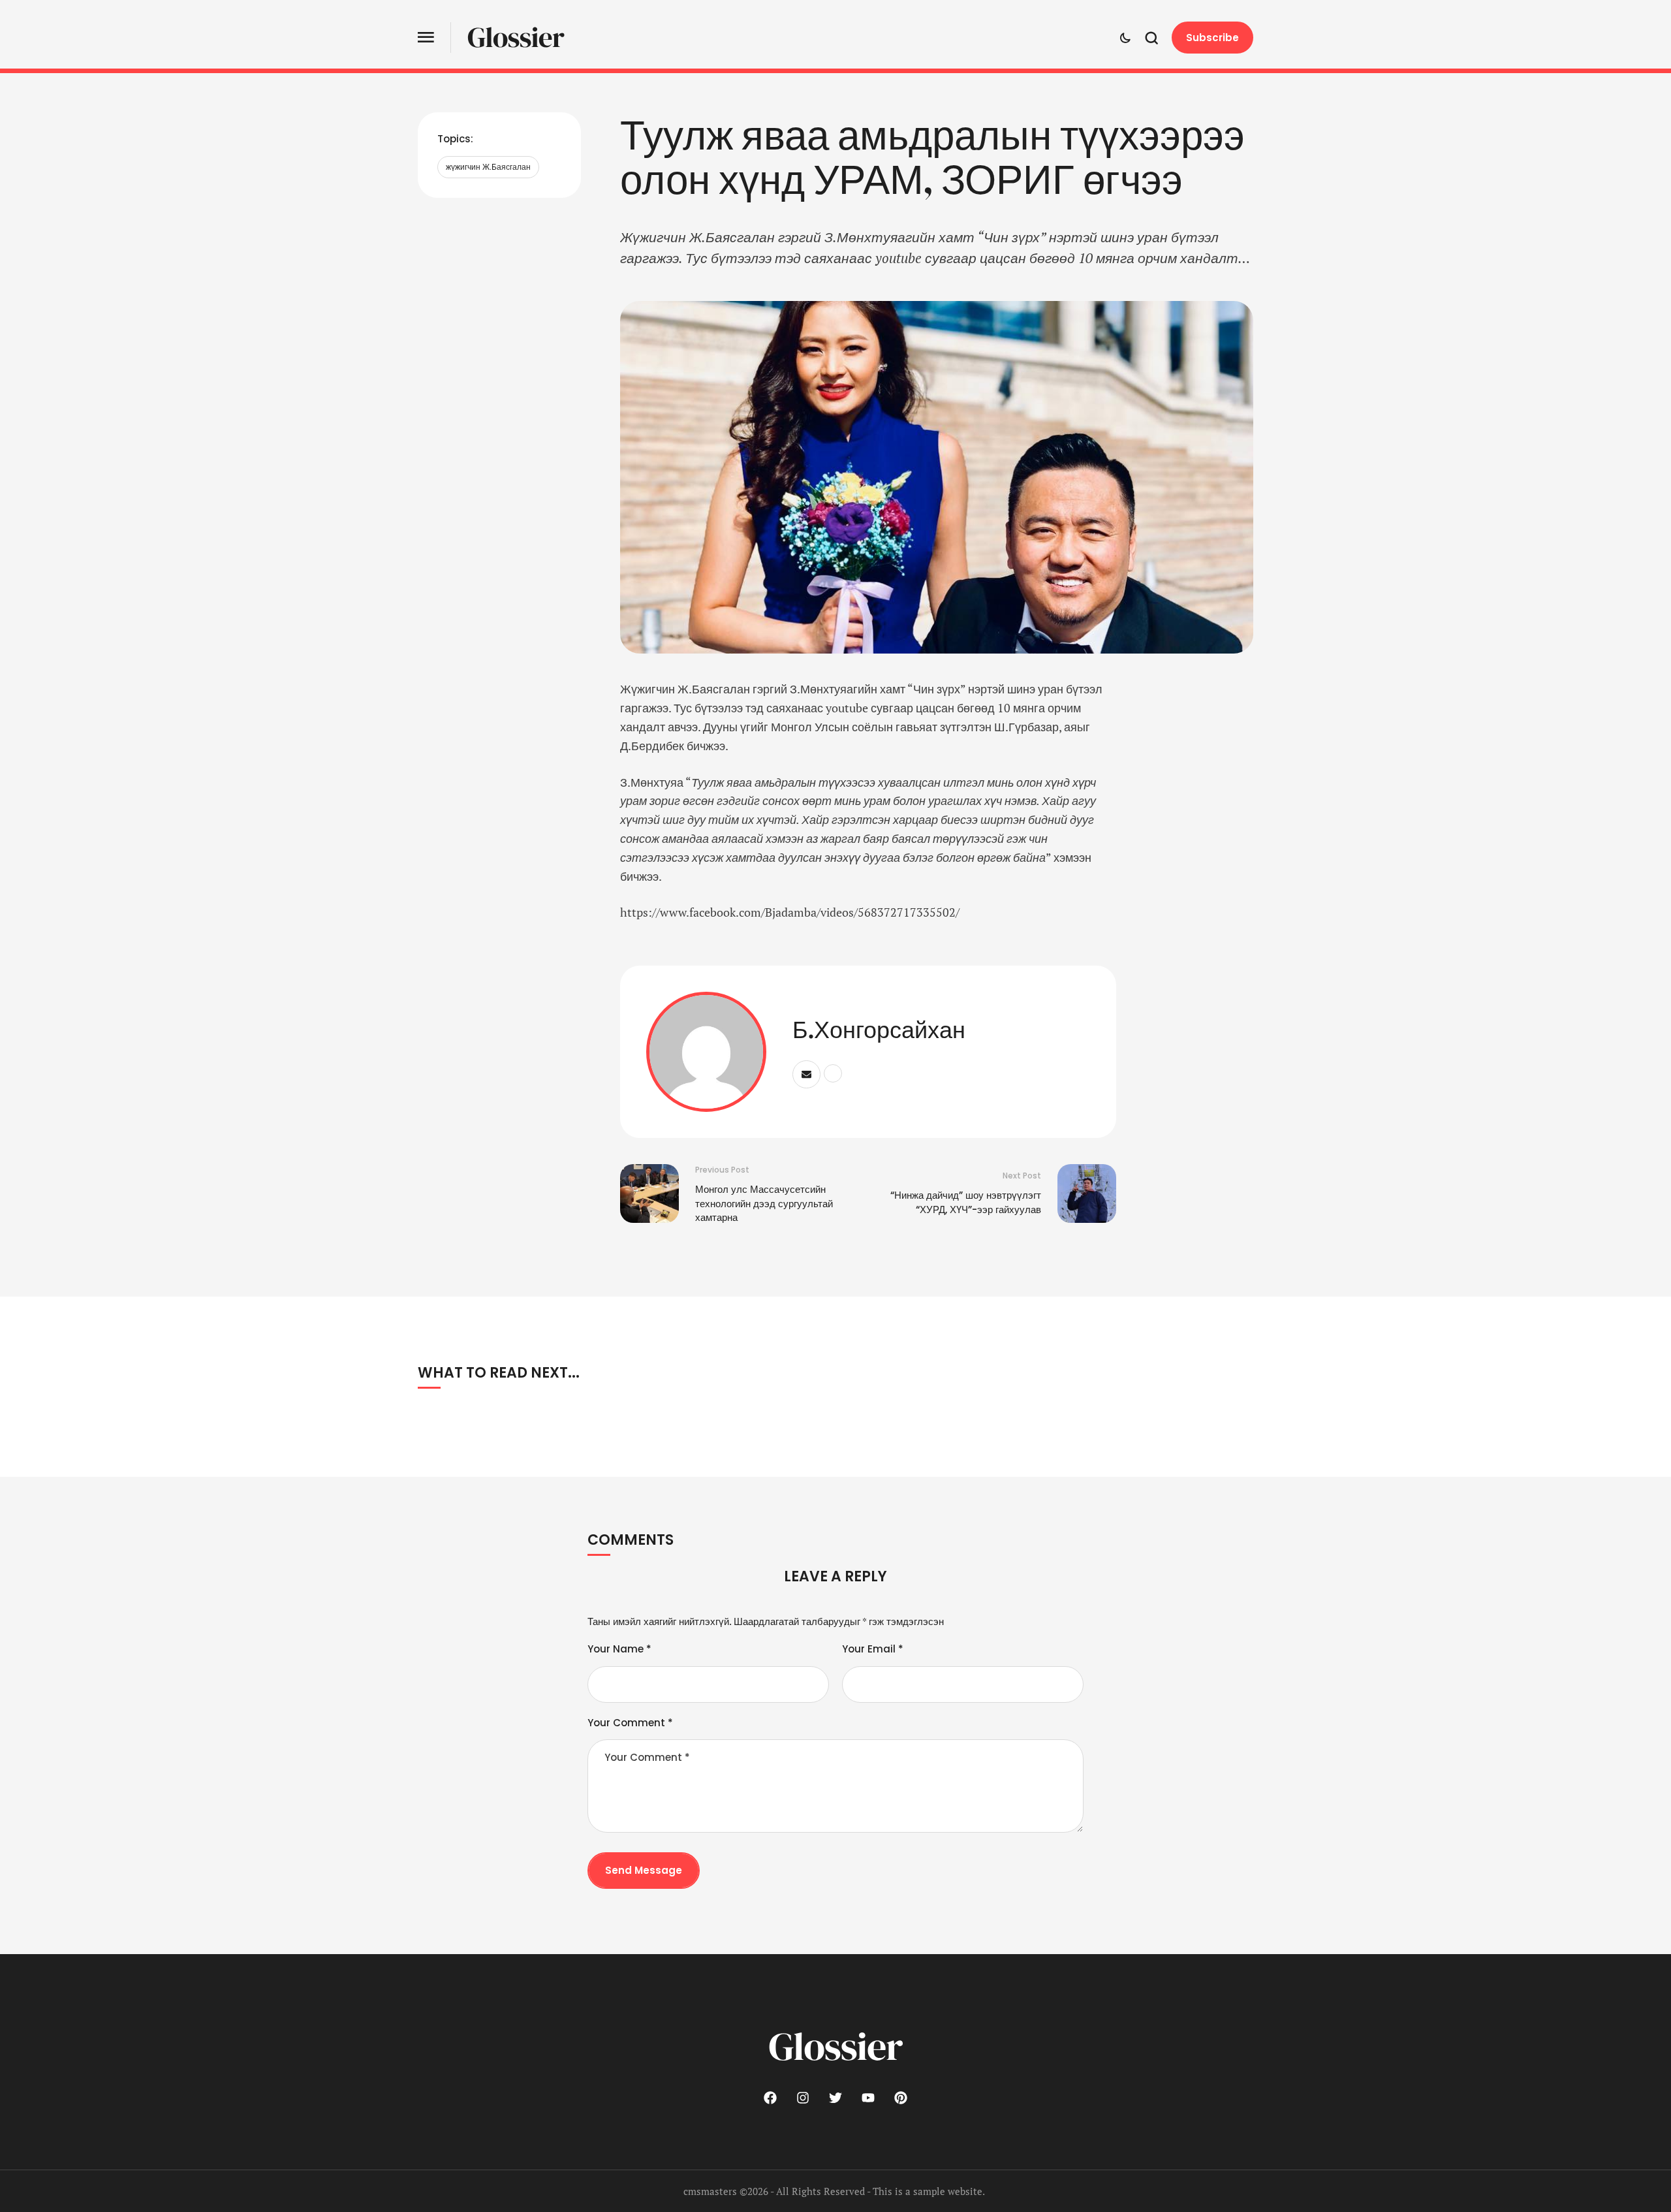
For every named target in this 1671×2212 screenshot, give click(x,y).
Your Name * (619, 1649)
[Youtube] (868, 2098)
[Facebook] (770, 2098)
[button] (426, 38)
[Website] (833, 1073)
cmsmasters (710, 2191)
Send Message (644, 1870)
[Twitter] (835, 2098)
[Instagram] (803, 2098)
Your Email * (873, 1649)
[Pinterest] (901, 2098)
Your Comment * (630, 1723)
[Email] (806, 1074)
